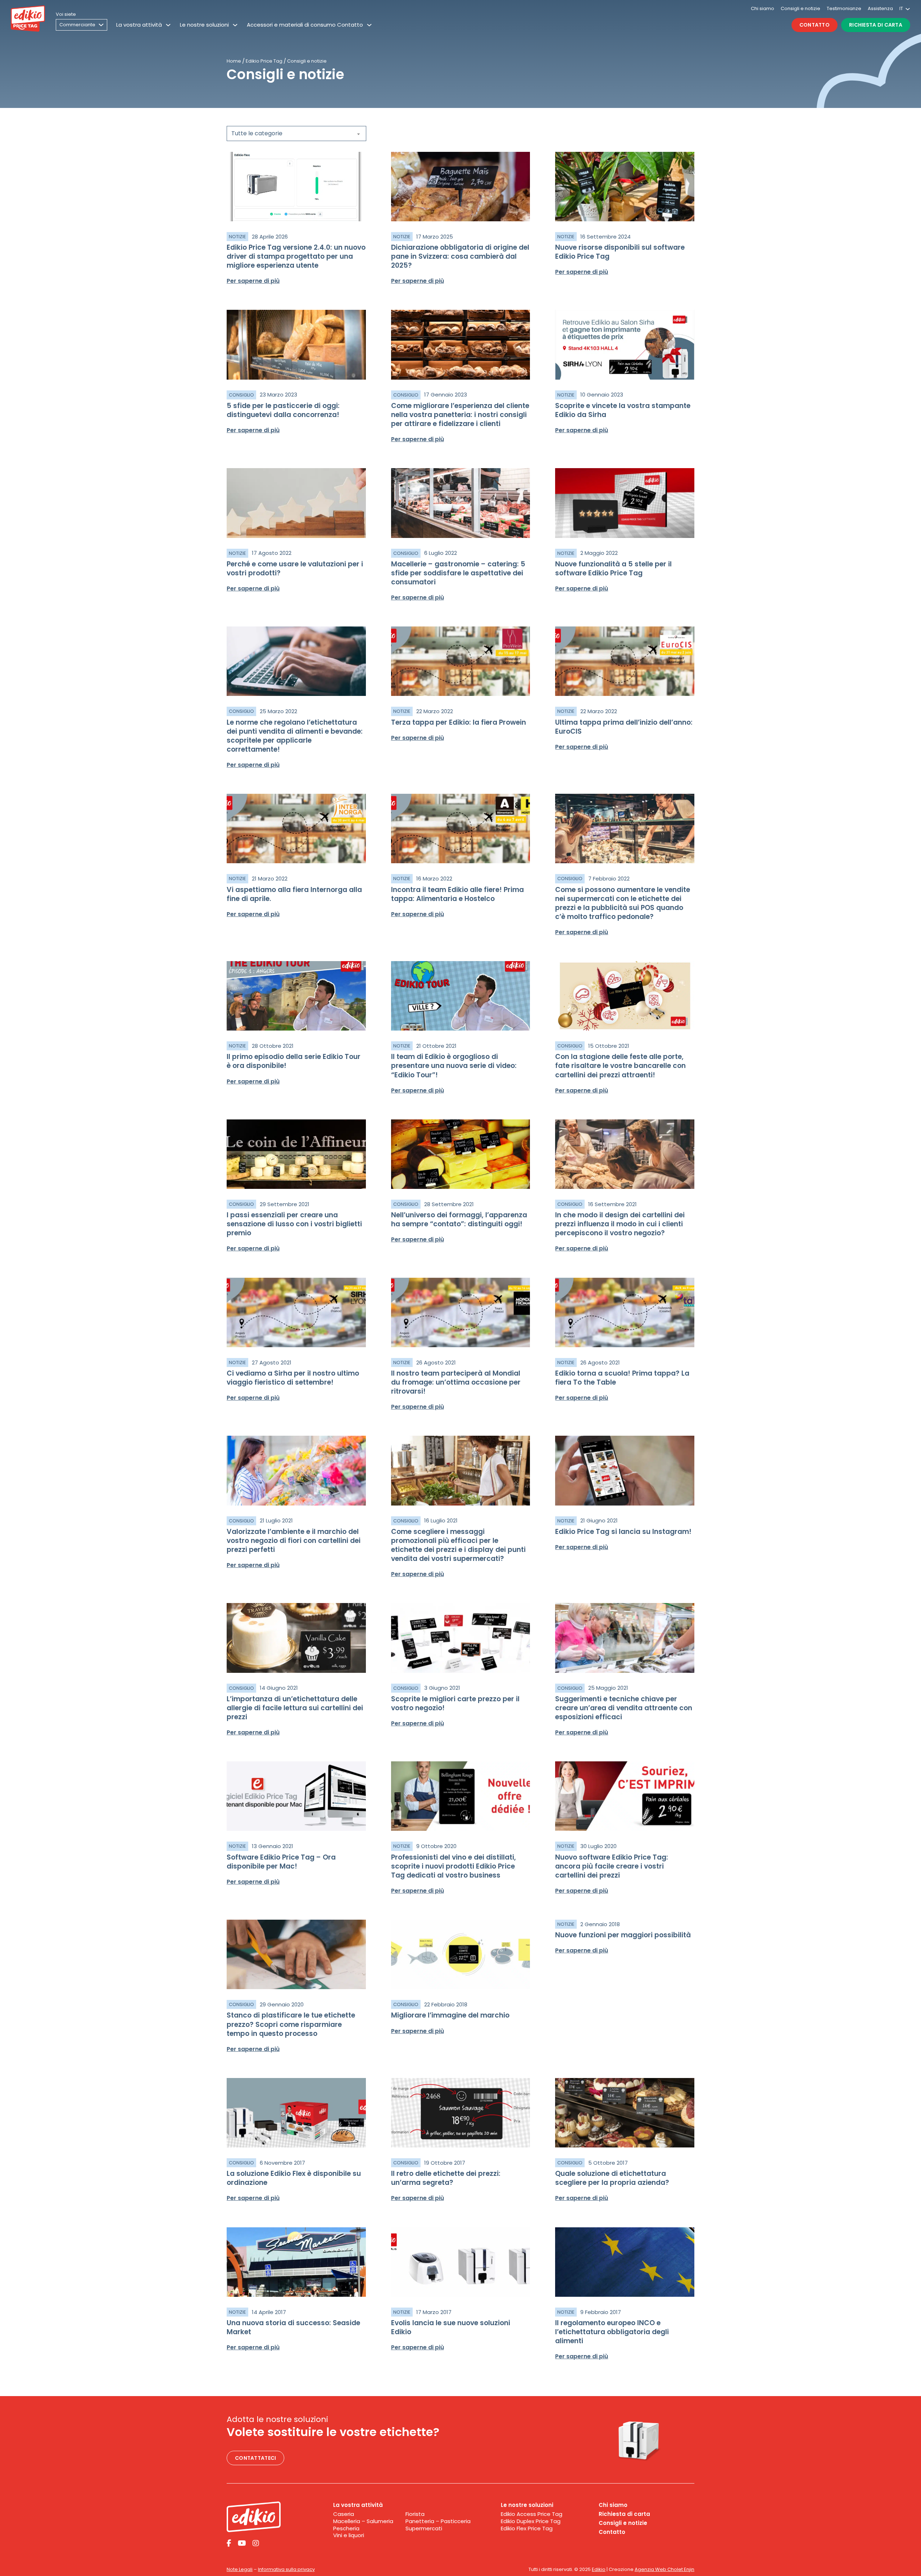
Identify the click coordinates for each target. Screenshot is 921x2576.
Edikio (599, 2569)
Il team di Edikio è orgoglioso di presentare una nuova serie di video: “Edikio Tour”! (454, 1066)
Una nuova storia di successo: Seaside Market (293, 2327)
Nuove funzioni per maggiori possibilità (623, 1935)
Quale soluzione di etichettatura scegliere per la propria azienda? (612, 2178)
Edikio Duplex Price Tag (531, 2521)
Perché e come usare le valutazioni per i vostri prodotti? (295, 569)
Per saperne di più (253, 281)
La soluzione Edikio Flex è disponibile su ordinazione (294, 2178)
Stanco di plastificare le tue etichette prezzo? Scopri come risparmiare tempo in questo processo (291, 2024)
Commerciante (77, 25)
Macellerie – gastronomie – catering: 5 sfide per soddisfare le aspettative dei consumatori (458, 573)
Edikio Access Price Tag (532, 2514)
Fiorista (415, 2514)
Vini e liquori (349, 2535)
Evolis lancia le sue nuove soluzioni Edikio (451, 2327)
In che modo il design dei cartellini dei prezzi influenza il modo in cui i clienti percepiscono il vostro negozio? (620, 1224)
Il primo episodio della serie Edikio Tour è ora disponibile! (294, 1061)
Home (234, 61)
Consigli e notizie (800, 8)
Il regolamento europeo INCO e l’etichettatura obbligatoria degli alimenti (612, 2332)
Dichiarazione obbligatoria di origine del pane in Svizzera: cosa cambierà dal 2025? (460, 256)
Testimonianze (844, 8)
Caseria (344, 2514)
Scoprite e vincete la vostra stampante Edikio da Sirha (623, 410)
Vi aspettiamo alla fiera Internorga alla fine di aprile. (294, 894)
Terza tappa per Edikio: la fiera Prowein (459, 722)
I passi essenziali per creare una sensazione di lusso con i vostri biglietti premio (294, 1224)
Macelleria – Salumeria (363, 2521)
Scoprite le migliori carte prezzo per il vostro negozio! (455, 1703)
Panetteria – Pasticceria (438, 2521)
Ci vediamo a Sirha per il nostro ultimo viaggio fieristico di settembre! (293, 1378)
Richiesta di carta (876, 25)
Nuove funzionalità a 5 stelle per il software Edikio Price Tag (613, 569)
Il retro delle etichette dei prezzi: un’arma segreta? (446, 2178)
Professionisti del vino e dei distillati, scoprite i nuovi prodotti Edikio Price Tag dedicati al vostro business (453, 1866)
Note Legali (240, 2569)
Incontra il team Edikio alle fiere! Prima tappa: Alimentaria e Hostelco (457, 894)
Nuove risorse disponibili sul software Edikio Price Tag (620, 252)
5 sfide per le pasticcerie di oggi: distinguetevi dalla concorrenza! (283, 410)
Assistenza (880, 8)
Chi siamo (763, 8)
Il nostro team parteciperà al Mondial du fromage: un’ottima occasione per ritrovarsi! (456, 1382)
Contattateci (255, 2458)
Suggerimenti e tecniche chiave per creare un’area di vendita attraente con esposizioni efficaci (624, 1708)
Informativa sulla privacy (286, 2569)
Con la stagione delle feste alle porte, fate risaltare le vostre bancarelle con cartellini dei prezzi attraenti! (620, 1066)
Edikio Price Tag (264, 61)
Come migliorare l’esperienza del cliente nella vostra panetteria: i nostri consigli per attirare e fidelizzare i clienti (460, 415)
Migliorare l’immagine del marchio (450, 2015)
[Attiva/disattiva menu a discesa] (168, 25)
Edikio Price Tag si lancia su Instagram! (623, 1532)
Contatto (815, 25)
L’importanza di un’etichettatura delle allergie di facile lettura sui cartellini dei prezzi (295, 1708)
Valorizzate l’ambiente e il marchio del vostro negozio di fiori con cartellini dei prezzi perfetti (294, 1541)
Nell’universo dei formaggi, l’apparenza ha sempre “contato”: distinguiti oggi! (459, 1219)
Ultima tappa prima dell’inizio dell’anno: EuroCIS (624, 727)
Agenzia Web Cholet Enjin (664, 2569)
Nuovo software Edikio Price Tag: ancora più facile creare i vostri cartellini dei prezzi (612, 1866)
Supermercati (424, 2529)
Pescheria (346, 2529)
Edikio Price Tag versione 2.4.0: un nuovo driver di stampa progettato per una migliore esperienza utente (296, 256)
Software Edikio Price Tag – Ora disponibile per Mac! (281, 1862)
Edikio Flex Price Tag (527, 2529)
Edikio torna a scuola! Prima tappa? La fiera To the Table (622, 1378)
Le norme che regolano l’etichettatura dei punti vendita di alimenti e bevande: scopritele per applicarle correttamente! (295, 736)
